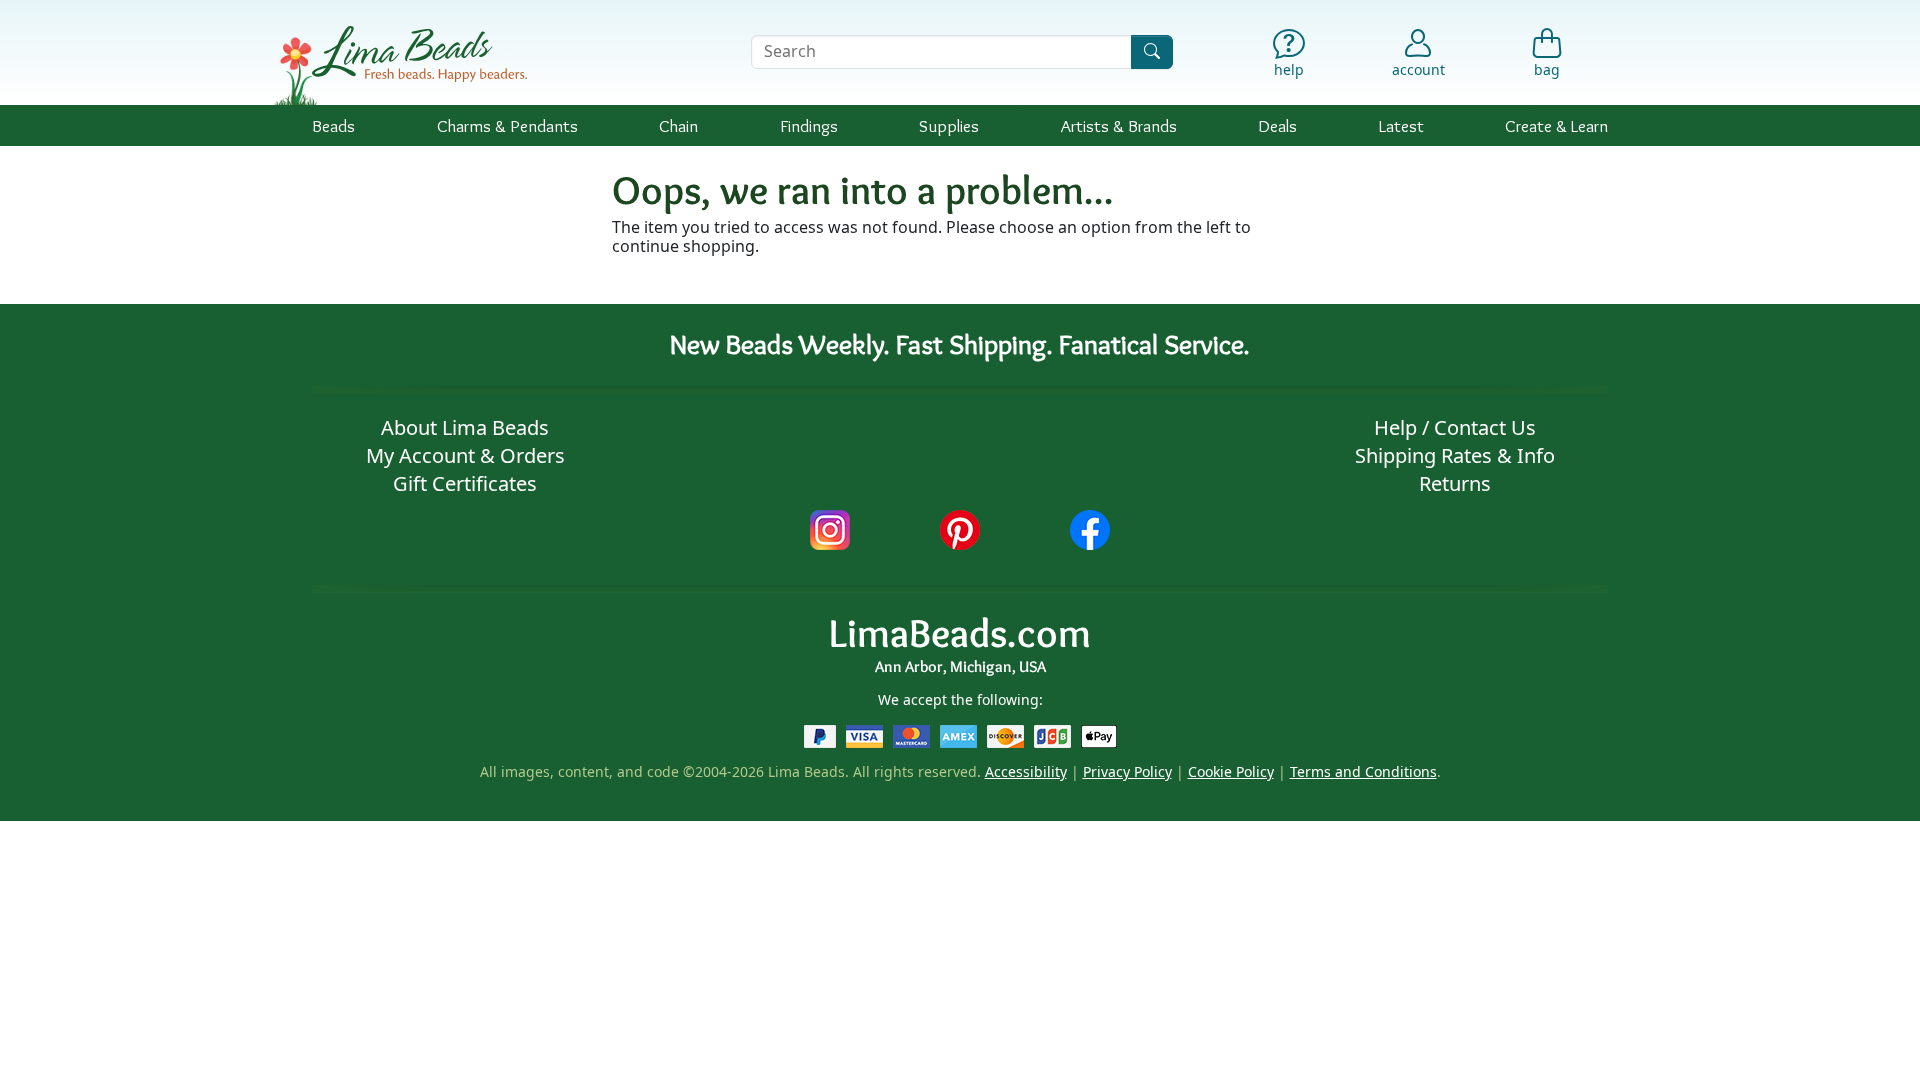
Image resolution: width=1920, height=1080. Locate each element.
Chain (678, 125)
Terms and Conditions (1363, 771)
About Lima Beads (465, 427)
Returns (1455, 483)
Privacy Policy (1127, 771)
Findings (809, 125)
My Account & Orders (465, 455)
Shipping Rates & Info (1455, 455)
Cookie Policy (1231, 771)
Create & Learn (1556, 125)
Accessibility (1026, 771)
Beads (333, 125)
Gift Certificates (465, 483)
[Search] (1152, 51)
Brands (1119, 125)
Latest (1401, 125)
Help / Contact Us (1455, 427)
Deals (1277, 125)
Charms (507, 125)
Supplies (949, 125)
